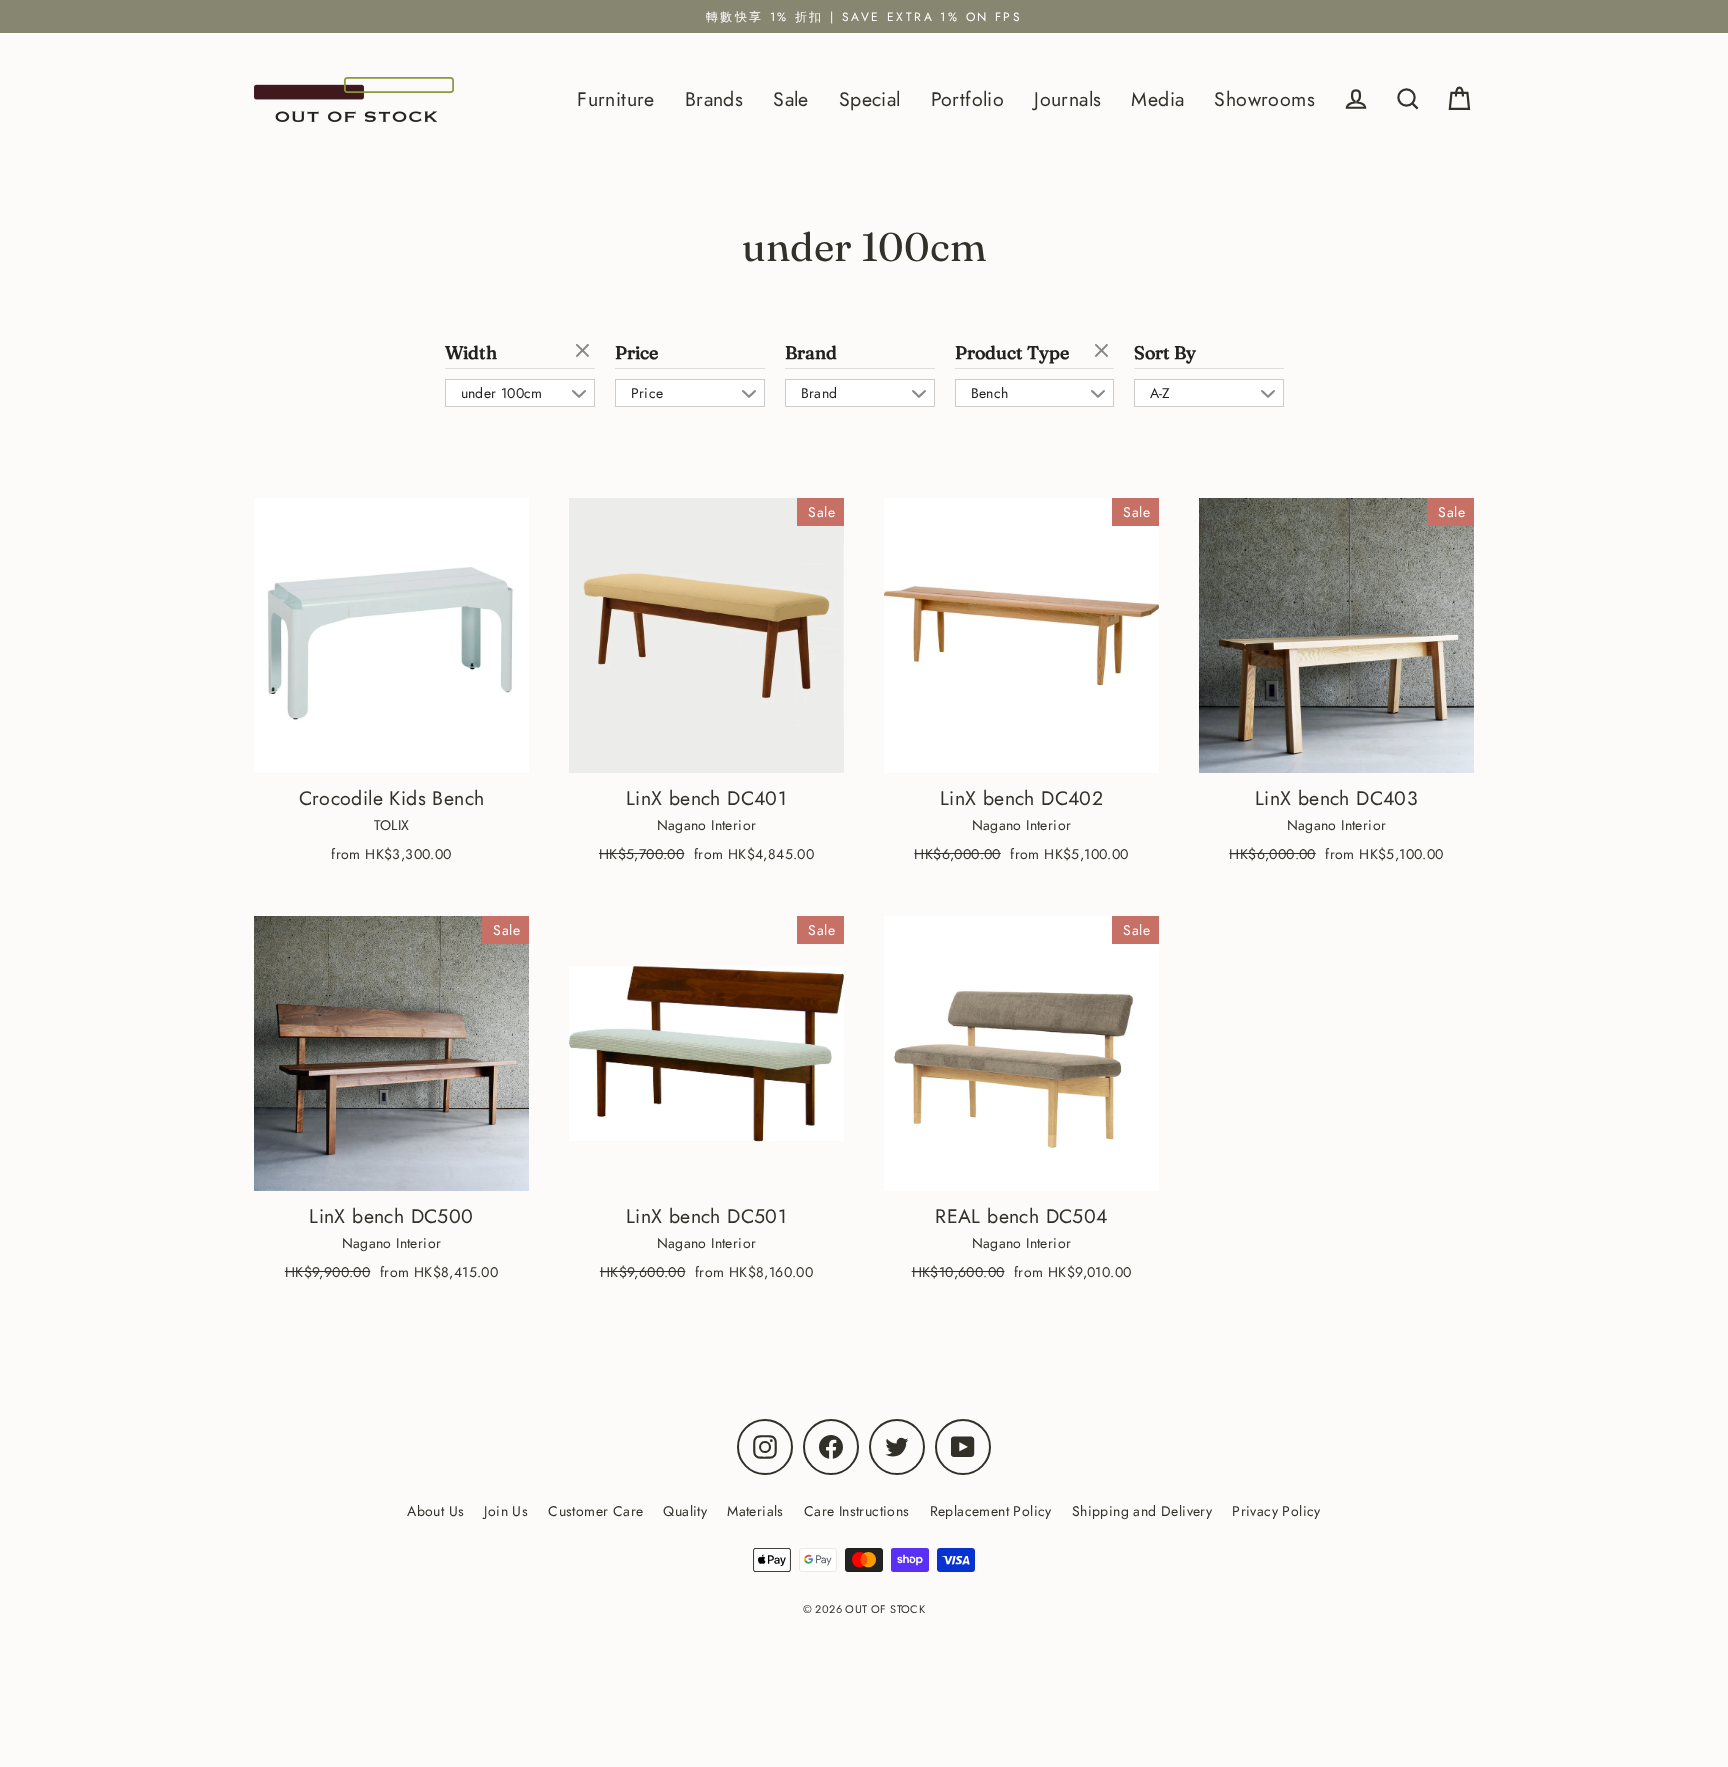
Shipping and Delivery (1142, 1511)
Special (870, 99)
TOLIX (392, 825)
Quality (685, 1511)
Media (1157, 99)
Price (636, 353)
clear (585, 352)
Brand (811, 353)
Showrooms (1264, 99)
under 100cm (502, 393)
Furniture (616, 99)
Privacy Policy (1276, 1511)
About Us (435, 1511)
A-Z (1160, 393)
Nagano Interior (707, 825)
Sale (791, 99)
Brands (714, 99)
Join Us (506, 1511)
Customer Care (595, 1511)
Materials (755, 1511)
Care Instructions (857, 1511)
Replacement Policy (991, 1511)
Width (471, 353)
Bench (990, 393)
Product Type (1012, 353)
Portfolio (968, 99)
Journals (1067, 99)
